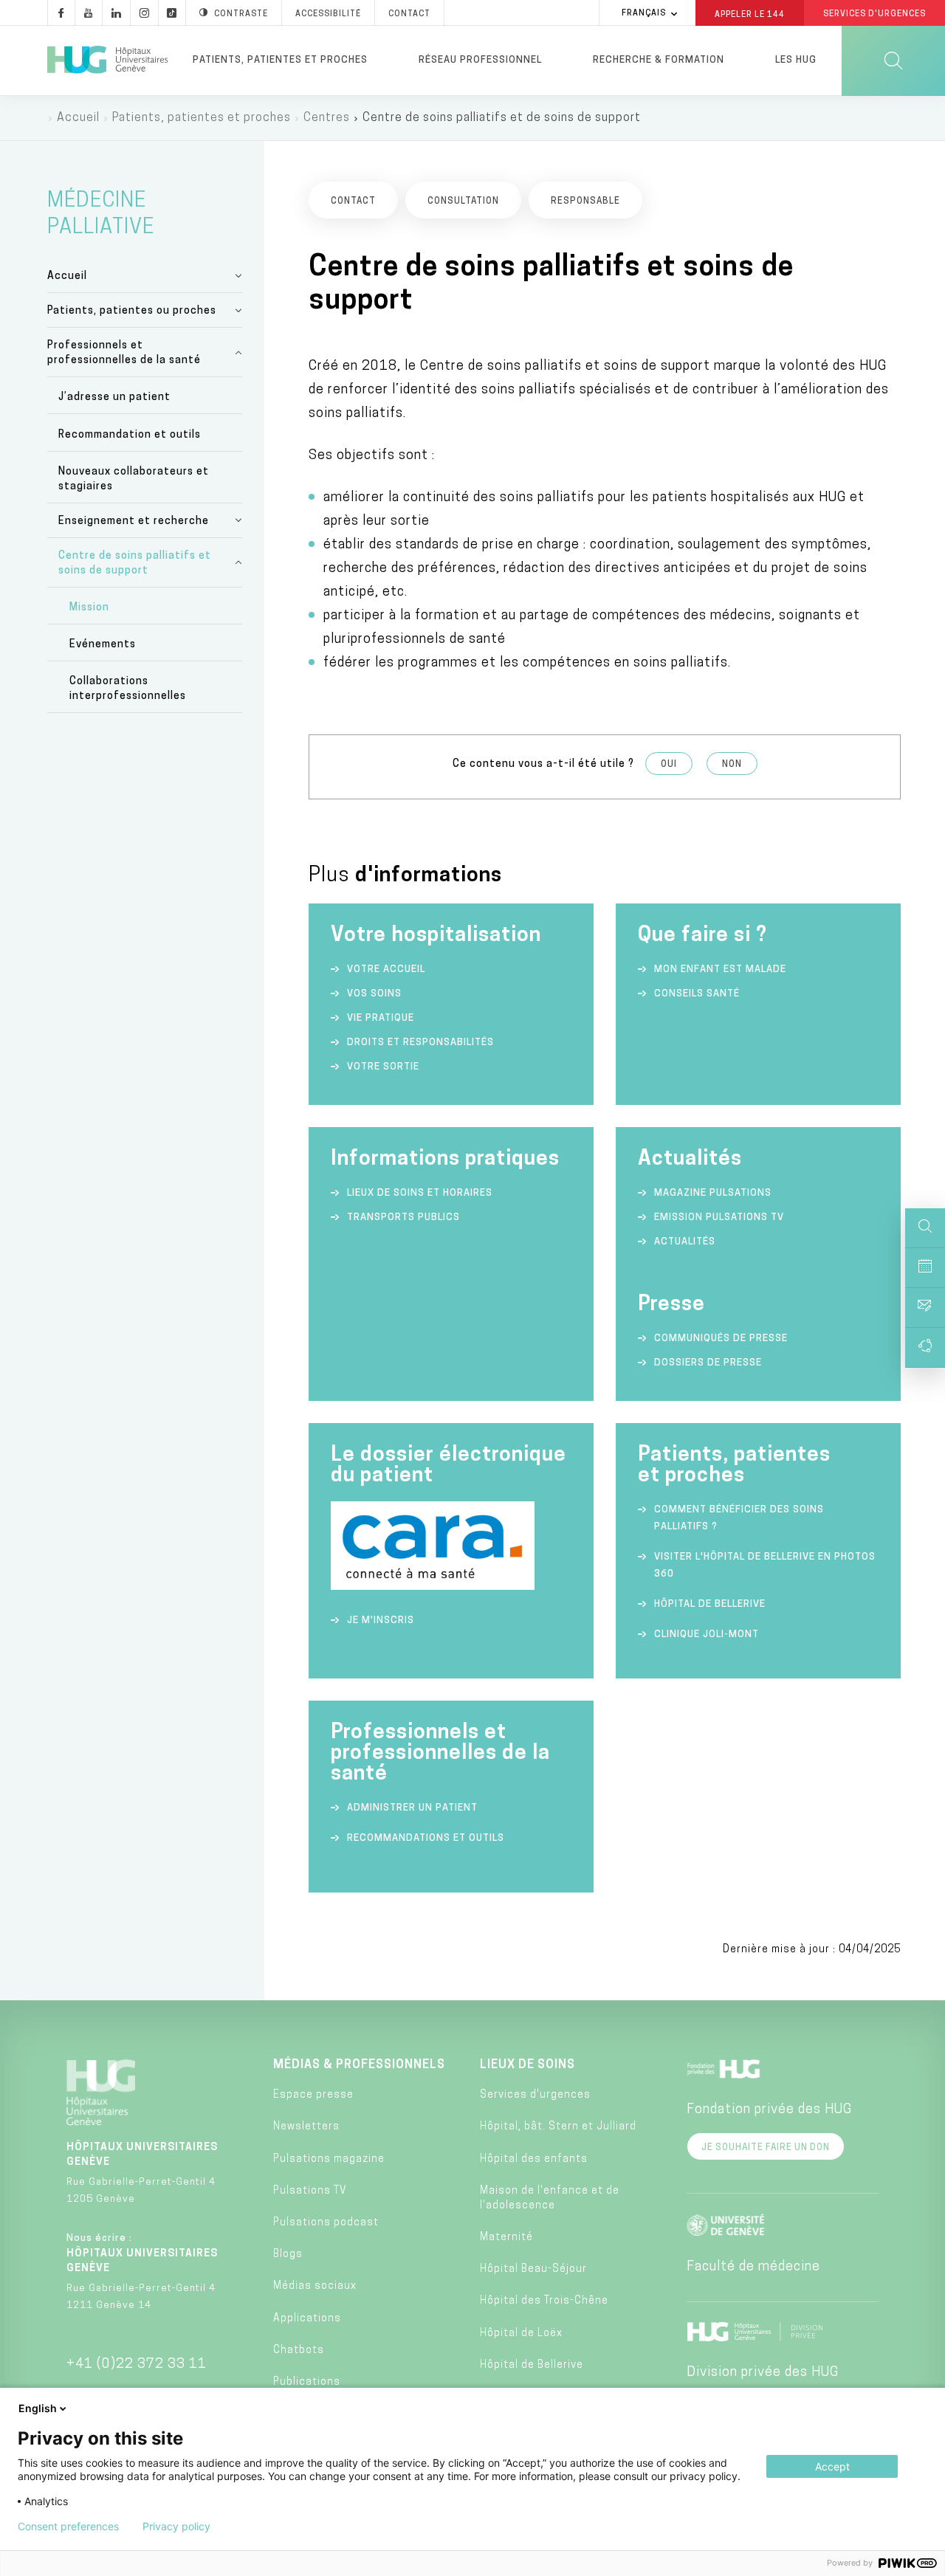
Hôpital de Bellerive (710, 1604)
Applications (307, 2319)
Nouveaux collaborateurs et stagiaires (134, 479)
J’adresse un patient (114, 397)
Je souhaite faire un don (766, 2148)
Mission (89, 608)
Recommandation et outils (130, 435)
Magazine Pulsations (713, 1193)
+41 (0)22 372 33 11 (137, 2365)
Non (732, 765)
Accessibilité (328, 14)
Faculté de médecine (753, 2267)
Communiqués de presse (721, 1339)
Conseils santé (697, 994)
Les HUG (796, 60)
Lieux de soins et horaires (420, 1193)
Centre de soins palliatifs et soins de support (135, 564)
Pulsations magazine (329, 2159)
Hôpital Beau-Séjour (533, 2269)
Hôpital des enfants (534, 2159)
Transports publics (403, 1218)
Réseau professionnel (480, 60)
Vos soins (374, 994)
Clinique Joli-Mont (707, 1635)
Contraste (241, 14)
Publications (307, 2382)
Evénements (103, 645)
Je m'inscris (381, 1621)
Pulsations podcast (326, 2223)
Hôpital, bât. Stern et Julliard (558, 2127)
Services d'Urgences (874, 14)
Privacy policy (176, 2527)
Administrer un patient (412, 1808)
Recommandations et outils (426, 1838)
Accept (832, 2466)
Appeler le (750, 14)
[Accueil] (107, 61)
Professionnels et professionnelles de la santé (124, 353)
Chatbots (299, 2351)
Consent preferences (68, 2527)
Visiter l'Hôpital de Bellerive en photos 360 (765, 1566)
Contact (409, 14)
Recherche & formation (659, 60)
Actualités (685, 1242)
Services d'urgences (535, 2095)
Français (644, 14)
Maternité (506, 2238)
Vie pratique (381, 1018)
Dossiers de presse (708, 1363)
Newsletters (306, 2127)
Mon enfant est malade (720, 970)
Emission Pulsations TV (721, 1218)
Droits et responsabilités (420, 1043)
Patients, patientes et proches (280, 60)
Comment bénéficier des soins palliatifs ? (739, 1518)
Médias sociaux (315, 2286)
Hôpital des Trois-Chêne (544, 2301)
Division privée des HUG (763, 2373)
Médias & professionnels (359, 2065)
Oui (669, 765)
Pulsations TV (310, 2191)
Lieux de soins (528, 2065)
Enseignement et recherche (134, 521)
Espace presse (313, 2095)
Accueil (78, 118)
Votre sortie (383, 1067)
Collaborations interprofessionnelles (128, 689)
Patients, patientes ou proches (132, 311)
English (38, 2408)
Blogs (288, 2255)
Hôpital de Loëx (521, 2334)
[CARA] (433, 1587)
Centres (327, 118)
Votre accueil (386, 970)
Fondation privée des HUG (769, 2110)
